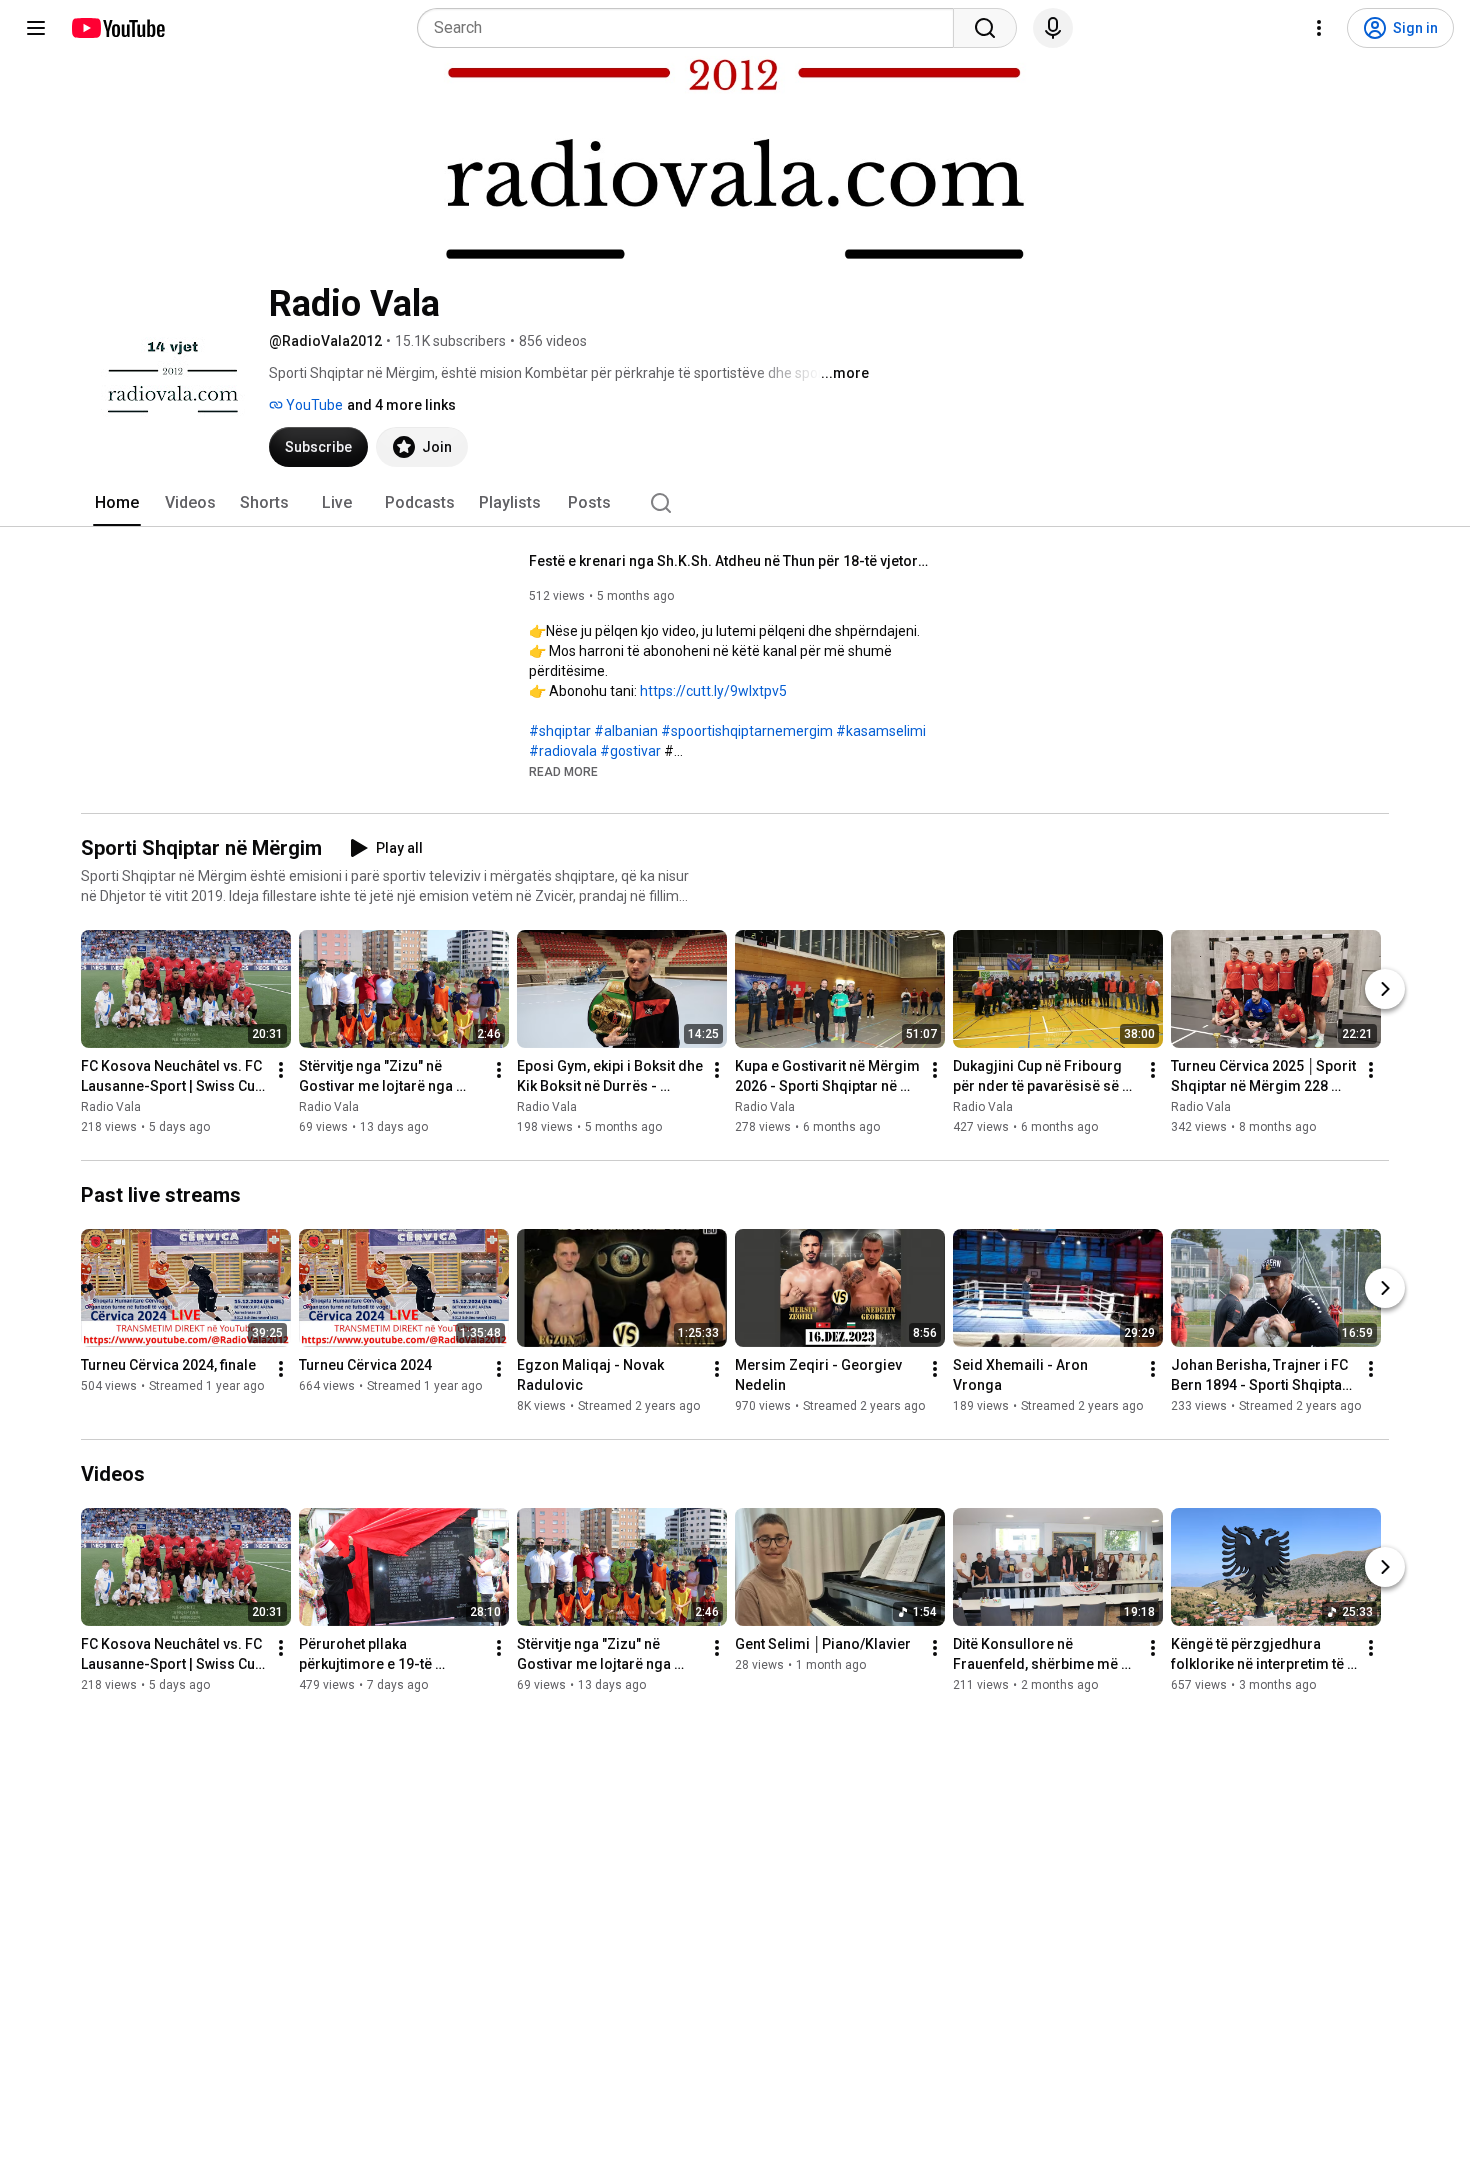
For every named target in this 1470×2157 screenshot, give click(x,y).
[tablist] (735, 503)
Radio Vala (111, 1107)
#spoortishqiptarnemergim (747, 731)
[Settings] (1319, 28)
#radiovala (563, 751)
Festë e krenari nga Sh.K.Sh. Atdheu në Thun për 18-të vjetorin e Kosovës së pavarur (729, 561)
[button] (563, 771)
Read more (563, 772)
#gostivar (630, 751)
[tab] (117, 503)
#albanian (626, 731)
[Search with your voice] (1053, 28)
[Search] (985, 28)
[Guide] (36, 28)
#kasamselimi (881, 731)
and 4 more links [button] (401, 405)
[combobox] (691, 28)
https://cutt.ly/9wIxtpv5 (713, 691)
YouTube (313, 405)
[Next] (1385, 989)
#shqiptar (560, 731)
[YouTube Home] (117, 28)
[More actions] (281, 1070)
